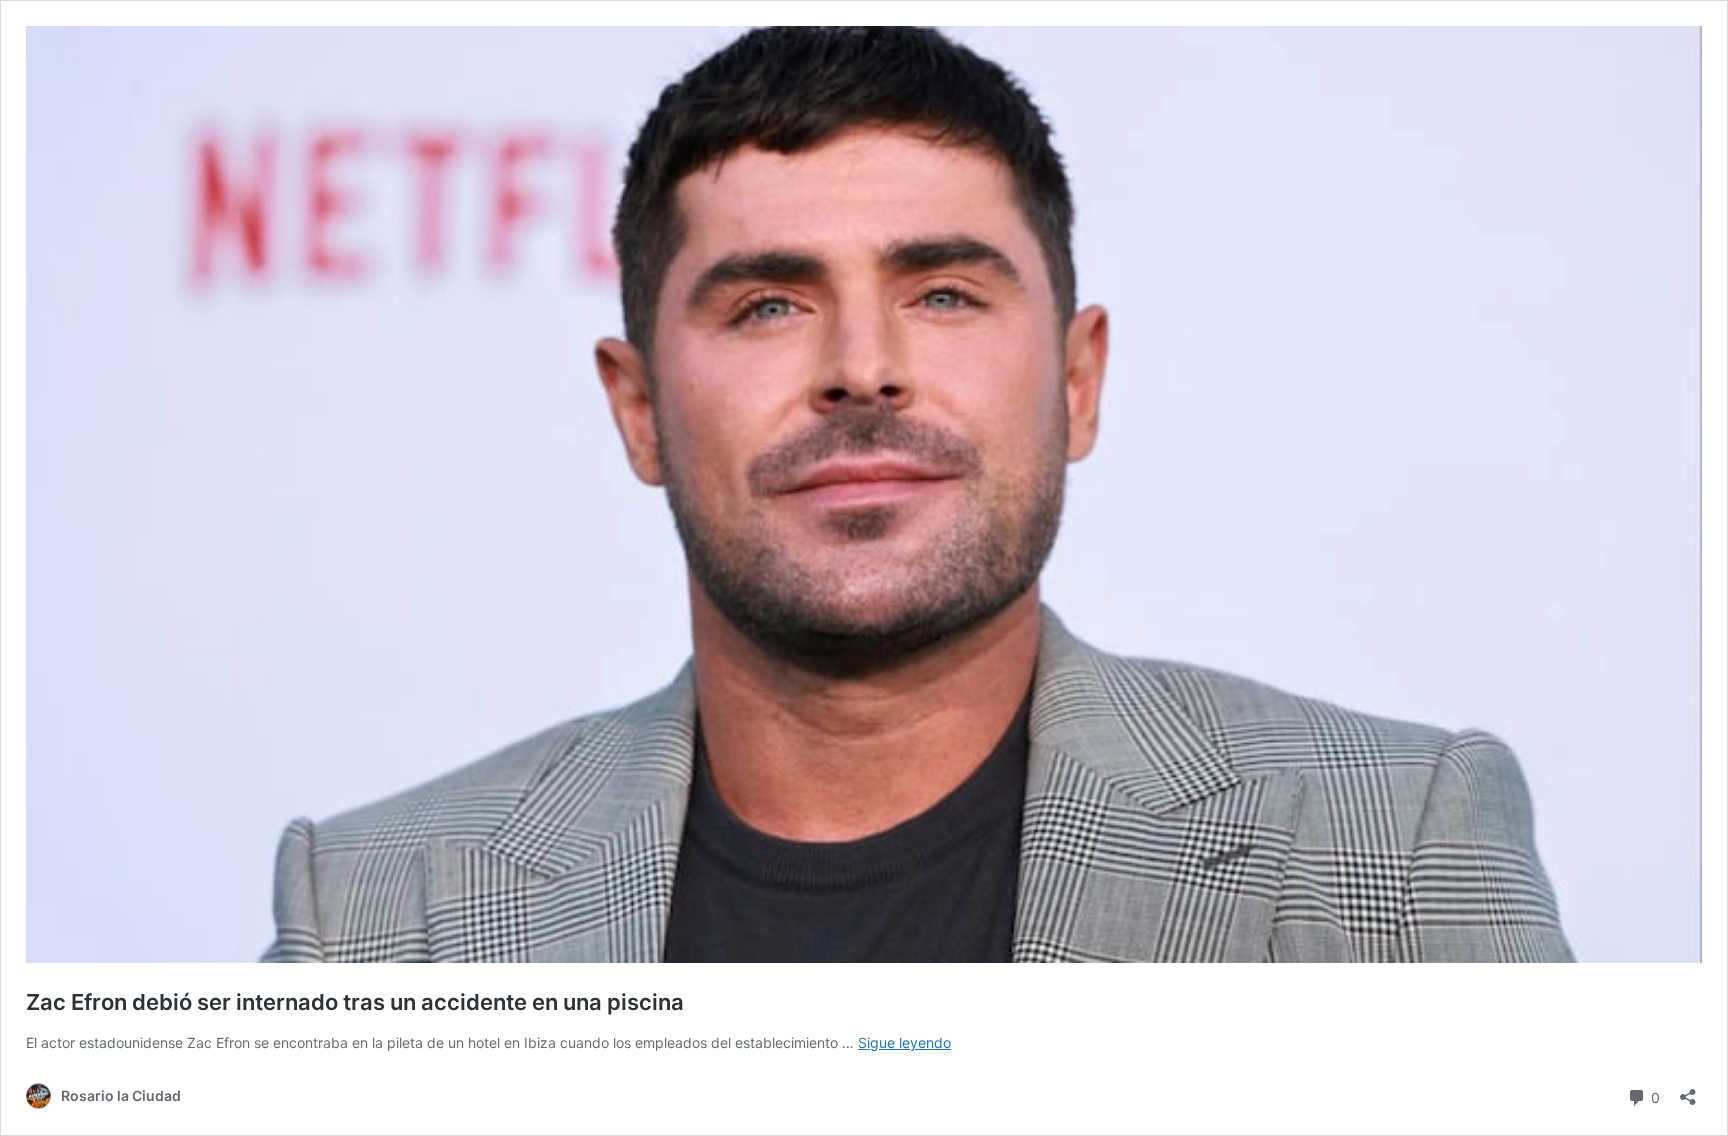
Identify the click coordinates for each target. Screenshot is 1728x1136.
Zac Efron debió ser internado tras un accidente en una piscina (355, 1002)
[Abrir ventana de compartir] (1688, 1090)
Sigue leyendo (904, 1042)
